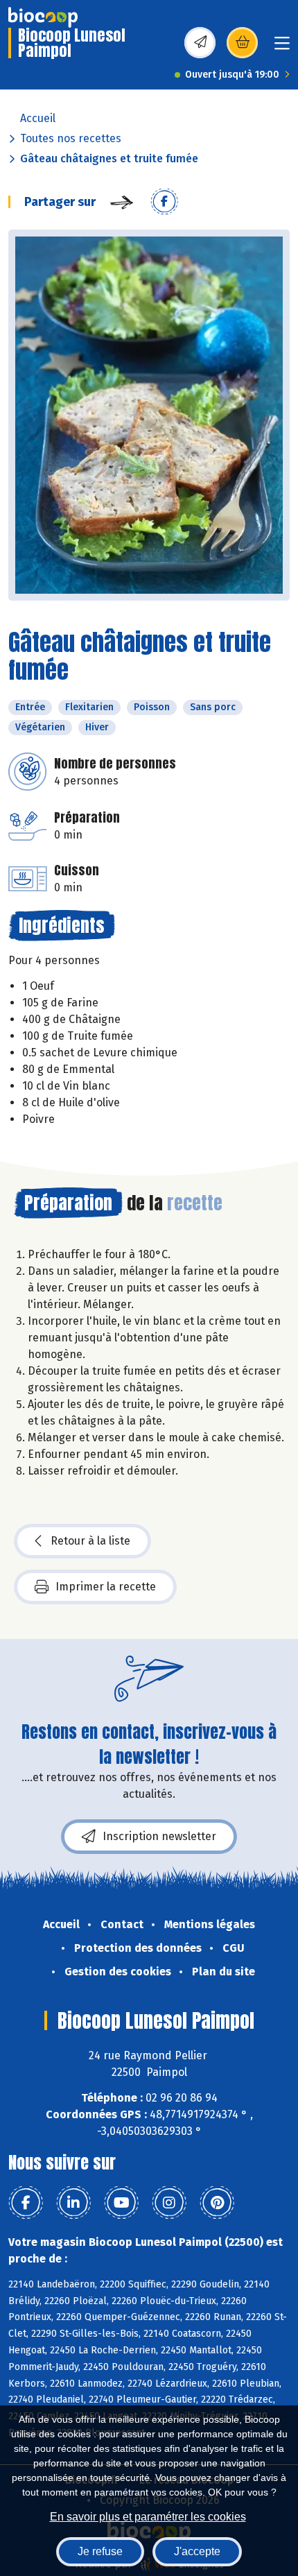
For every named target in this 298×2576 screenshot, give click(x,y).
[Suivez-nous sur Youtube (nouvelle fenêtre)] (121, 2203)
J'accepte (197, 2551)
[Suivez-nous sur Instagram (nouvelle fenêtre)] (169, 2203)
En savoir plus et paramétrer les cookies (148, 2517)
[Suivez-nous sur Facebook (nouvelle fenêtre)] (26, 2203)
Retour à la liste (90, 1541)
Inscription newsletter (159, 1836)
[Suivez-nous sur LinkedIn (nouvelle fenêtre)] (73, 2203)
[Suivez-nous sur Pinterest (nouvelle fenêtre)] (217, 2203)
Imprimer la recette (106, 1587)
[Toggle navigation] (282, 48)
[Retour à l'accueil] (43, 17)
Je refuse (100, 2551)
